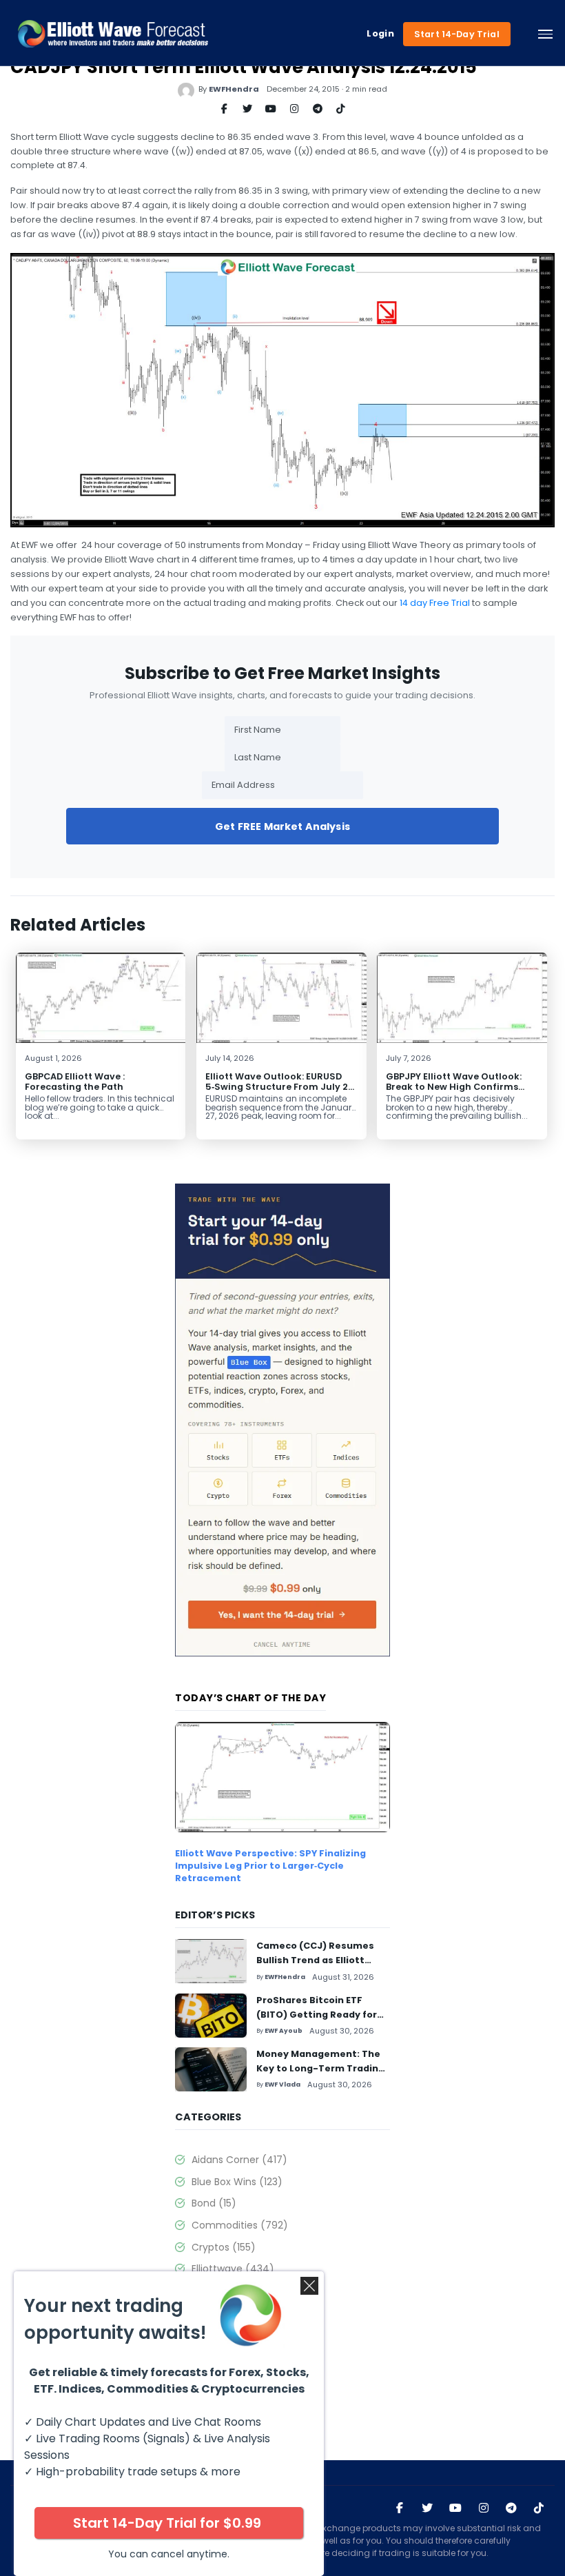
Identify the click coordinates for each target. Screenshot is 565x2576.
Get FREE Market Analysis (282, 826)
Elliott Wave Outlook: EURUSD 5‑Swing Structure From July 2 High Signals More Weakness (277, 1087)
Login (380, 34)
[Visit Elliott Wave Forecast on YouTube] (455, 2508)
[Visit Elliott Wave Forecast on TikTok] (539, 2508)
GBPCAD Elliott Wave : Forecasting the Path (75, 1082)
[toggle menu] (545, 34)
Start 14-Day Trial (457, 34)
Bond (214, 2203)
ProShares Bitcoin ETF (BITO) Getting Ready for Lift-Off (317, 2015)
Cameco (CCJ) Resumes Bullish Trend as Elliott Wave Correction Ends (315, 1960)
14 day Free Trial (435, 603)
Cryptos (224, 2247)
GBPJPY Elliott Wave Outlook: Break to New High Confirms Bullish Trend (454, 1087)
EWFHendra (234, 89)
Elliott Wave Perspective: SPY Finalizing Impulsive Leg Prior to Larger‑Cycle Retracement (270, 1866)
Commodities (240, 2225)
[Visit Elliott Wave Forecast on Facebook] (400, 2508)
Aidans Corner (239, 2160)
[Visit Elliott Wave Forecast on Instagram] (484, 2508)
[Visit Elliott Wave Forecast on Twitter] (427, 2508)
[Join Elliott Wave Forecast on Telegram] (511, 2508)
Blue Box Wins (237, 2182)
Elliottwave (233, 2269)
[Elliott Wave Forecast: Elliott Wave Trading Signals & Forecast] (113, 34)
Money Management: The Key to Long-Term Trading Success (320, 2068)
